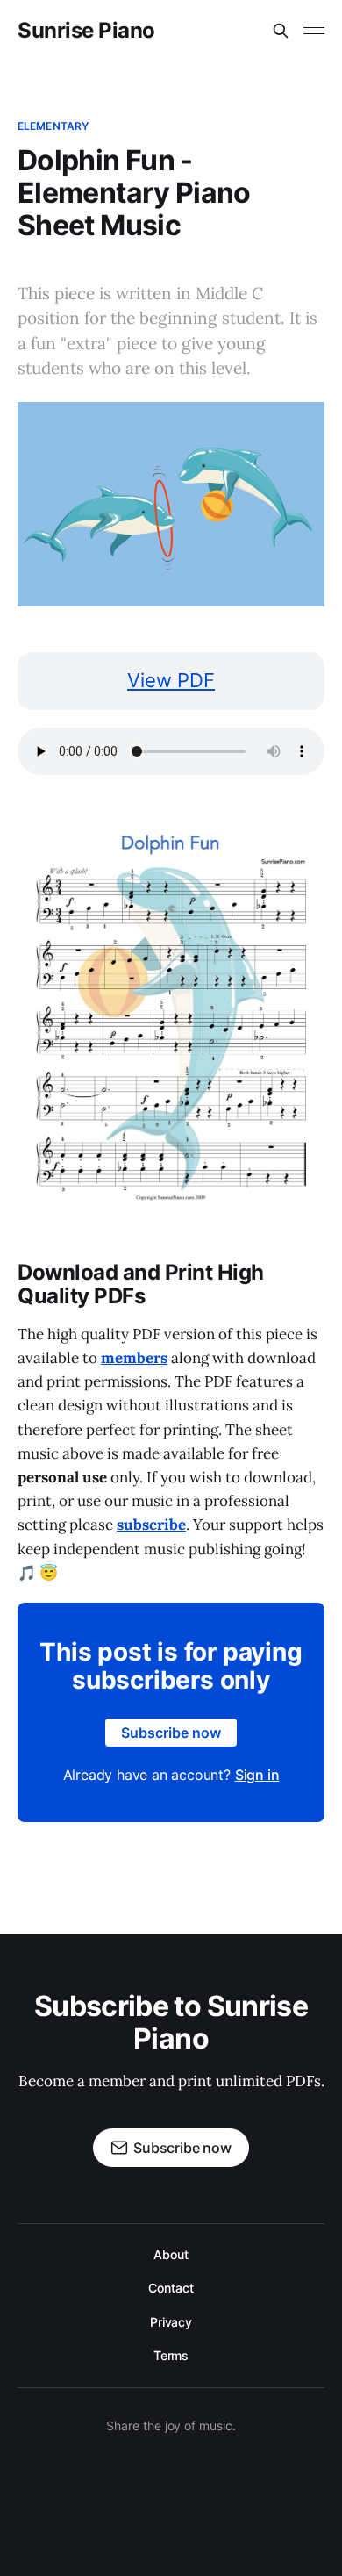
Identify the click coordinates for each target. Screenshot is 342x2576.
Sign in (257, 1775)
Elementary (53, 126)
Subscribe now (171, 1733)
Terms (171, 2355)
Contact (171, 2288)
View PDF (171, 680)
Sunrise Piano (86, 31)
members (134, 1358)
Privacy (171, 2322)
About (171, 2254)
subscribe (151, 1525)
